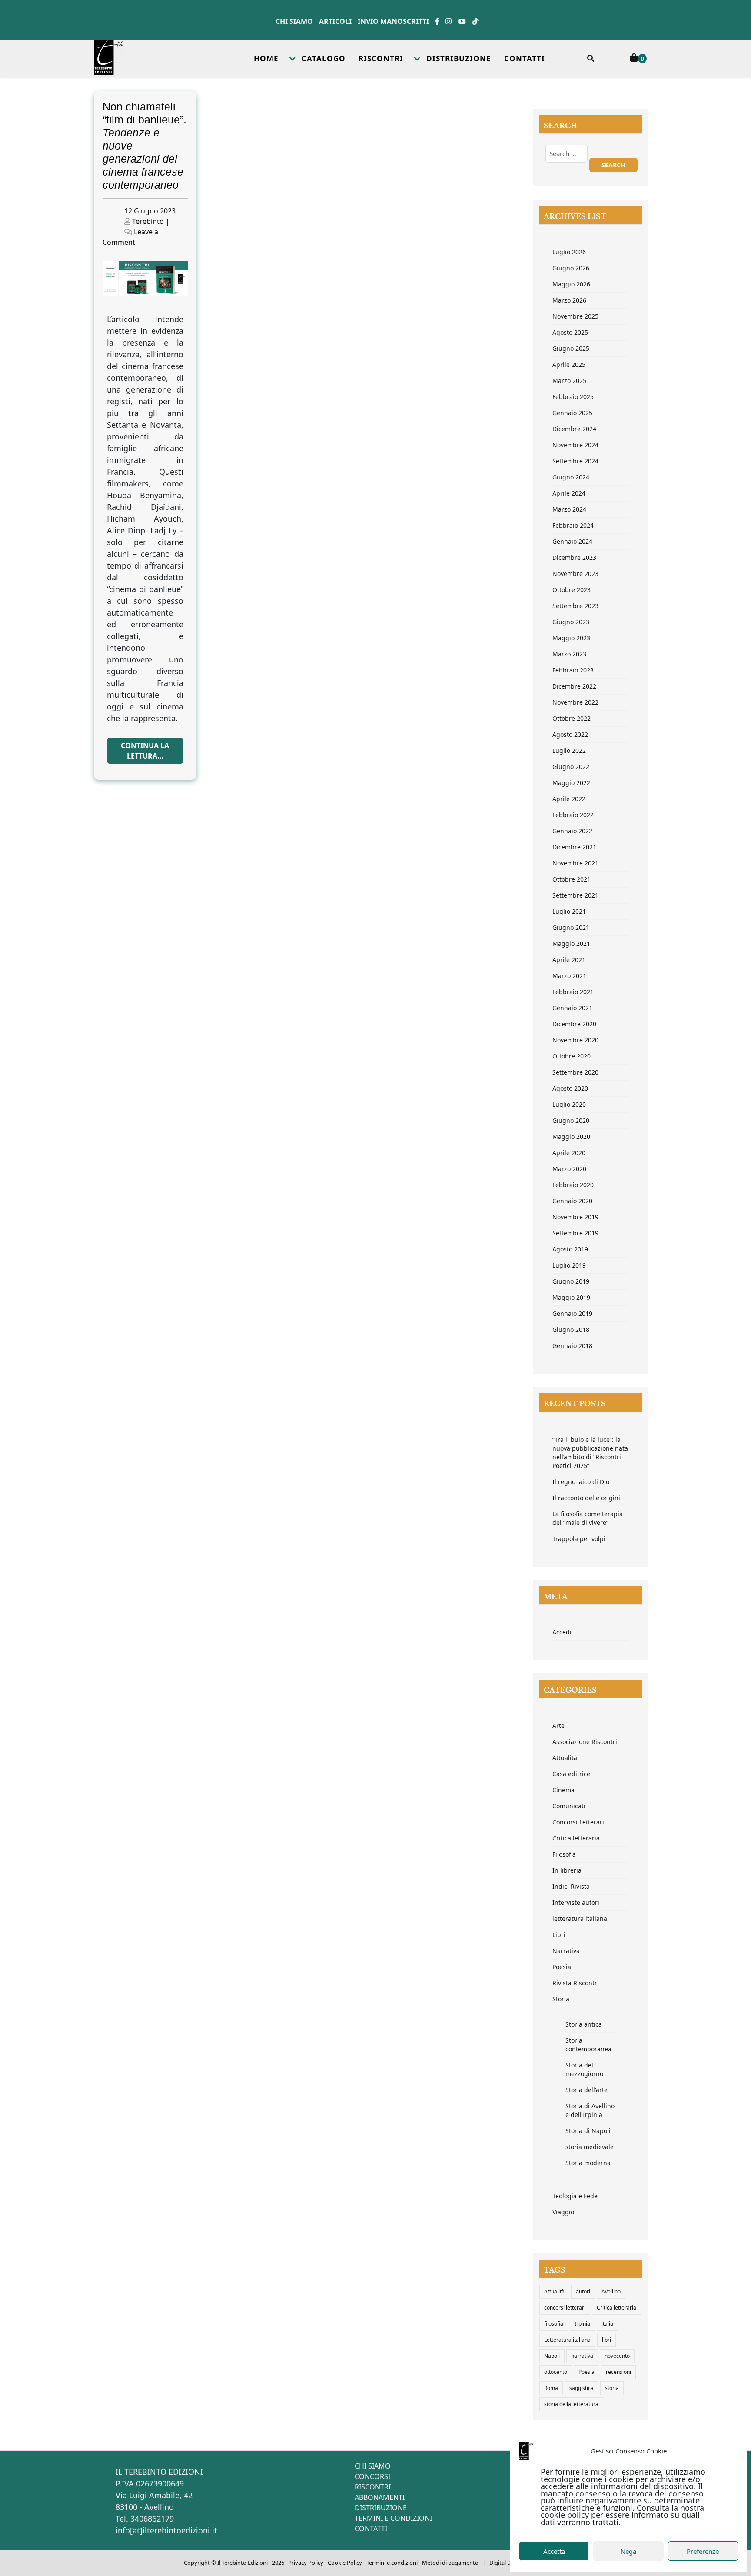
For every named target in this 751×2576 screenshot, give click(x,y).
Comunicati (569, 1806)
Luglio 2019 (569, 1265)
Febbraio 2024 (573, 525)
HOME (266, 58)
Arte (558, 1726)
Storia (561, 1999)
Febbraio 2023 (573, 670)
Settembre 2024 (575, 461)
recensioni (618, 2372)
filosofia (554, 2324)
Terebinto (148, 221)
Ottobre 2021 (572, 879)
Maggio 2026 (571, 284)
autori (583, 2291)
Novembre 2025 (575, 316)
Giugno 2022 (571, 767)
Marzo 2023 (569, 654)
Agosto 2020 (570, 1088)
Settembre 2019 (575, 1233)
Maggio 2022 (571, 783)
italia (607, 2324)
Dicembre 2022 (574, 686)
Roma (551, 2388)
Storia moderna (588, 2163)
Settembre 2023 (575, 606)
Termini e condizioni (392, 2563)
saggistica (582, 2388)
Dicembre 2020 (574, 1024)
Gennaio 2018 (572, 1346)
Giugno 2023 (571, 622)
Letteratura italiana (567, 2340)
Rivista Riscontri (576, 1983)
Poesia (562, 1967)
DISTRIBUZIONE (459, 58)
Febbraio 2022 (573, 815)
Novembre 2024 (575, 445)
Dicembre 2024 (574, 429)
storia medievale (590, 2147)
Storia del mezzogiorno (584, 2069)
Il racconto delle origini (586, 1498)
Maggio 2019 (571, 1297)
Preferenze (703, 2551)
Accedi (562, 1632)
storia (612, 2388)
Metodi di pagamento (450, 2563)
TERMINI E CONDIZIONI (393, 2518)
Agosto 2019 (570, 1249)
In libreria (567, 1870)
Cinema (563, 1790)
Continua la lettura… (145, 751)
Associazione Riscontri (585, 1742)
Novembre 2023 (575, 574)
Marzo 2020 (569, 1169)
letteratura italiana (580, 1919)
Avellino (611, 2291)
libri (606, 2340)
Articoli (335, 21)
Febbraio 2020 (573, 1185)
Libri (559, 1935)
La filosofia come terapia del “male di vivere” (588, 1518)
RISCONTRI (381, 58)
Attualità (565, 1758)
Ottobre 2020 (572, 1056)
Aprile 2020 (569, 1153)
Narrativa (566, 1951)
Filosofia (564, 1854)
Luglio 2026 (569, 252)
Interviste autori (576, 1902)
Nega (628, 2551)
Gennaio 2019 (572, 1313)
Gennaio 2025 (572, 413)
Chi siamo (294, 21)
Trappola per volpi (579, 1539)
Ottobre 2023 (572, 590)
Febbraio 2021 (573, 992)
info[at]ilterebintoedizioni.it (166, 2530)
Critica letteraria (576, 1838)
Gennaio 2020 (572, 1201)
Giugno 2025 (571, 348)
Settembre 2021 (575, 895)
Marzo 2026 (569, 300)
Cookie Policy (345, 2563)
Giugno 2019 (571, 1281)
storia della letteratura (571, 2404)
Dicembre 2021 (574, 847)
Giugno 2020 (571, 1120)
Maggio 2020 (571, 1137)
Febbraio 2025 (573, 397)
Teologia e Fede (575, 2196)
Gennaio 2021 (572, 1008)
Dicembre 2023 (574, 557)
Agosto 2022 (570, 734)
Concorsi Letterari (578, 1822)
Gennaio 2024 (572, 541)
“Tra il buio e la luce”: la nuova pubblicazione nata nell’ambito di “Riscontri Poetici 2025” (590, 1453)
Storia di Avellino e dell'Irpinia (590, 2110)
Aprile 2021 (569, 960)
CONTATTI (525, 58)
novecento (617, 2356)
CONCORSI (372, 2476)
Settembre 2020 (575, 1072)
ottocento (556, 2372)
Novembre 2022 (575, 702)
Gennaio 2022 (572, 831)
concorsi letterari (565, 2308)
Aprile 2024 (569, 493)
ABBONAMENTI (380, 2497)
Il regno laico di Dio (581, 1482)
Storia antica (584, 2024)
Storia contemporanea (588, 2045)
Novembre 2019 (575, 1217)
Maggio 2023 (571, 638)
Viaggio (563, 2212)
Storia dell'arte (587, 2090)
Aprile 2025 (569, 364)
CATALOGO (324, 58)
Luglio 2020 (569, 1104)
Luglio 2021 (569, 911)
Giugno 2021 (571, 927)
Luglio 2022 (569, 751)
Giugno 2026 (571, 268)
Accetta (554, 2551)
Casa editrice (571, 1774)
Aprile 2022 (569, 799)
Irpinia (582, 2324)
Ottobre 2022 (572, 718)
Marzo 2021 (569, 976)
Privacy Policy (306, 2563)
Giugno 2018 (571, 1330)
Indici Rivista (571, 1886)
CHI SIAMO (373, 2466)
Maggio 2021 (571, 944)
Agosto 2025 (570, 332)
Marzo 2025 (569, 381)
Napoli (552, 2356)
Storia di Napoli (588, 2131)
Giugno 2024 (571, 477)
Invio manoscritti (393, 21)
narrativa (582, 2356)
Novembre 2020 (575, 1040)
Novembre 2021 (575, 863)
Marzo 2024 (569, 509)
